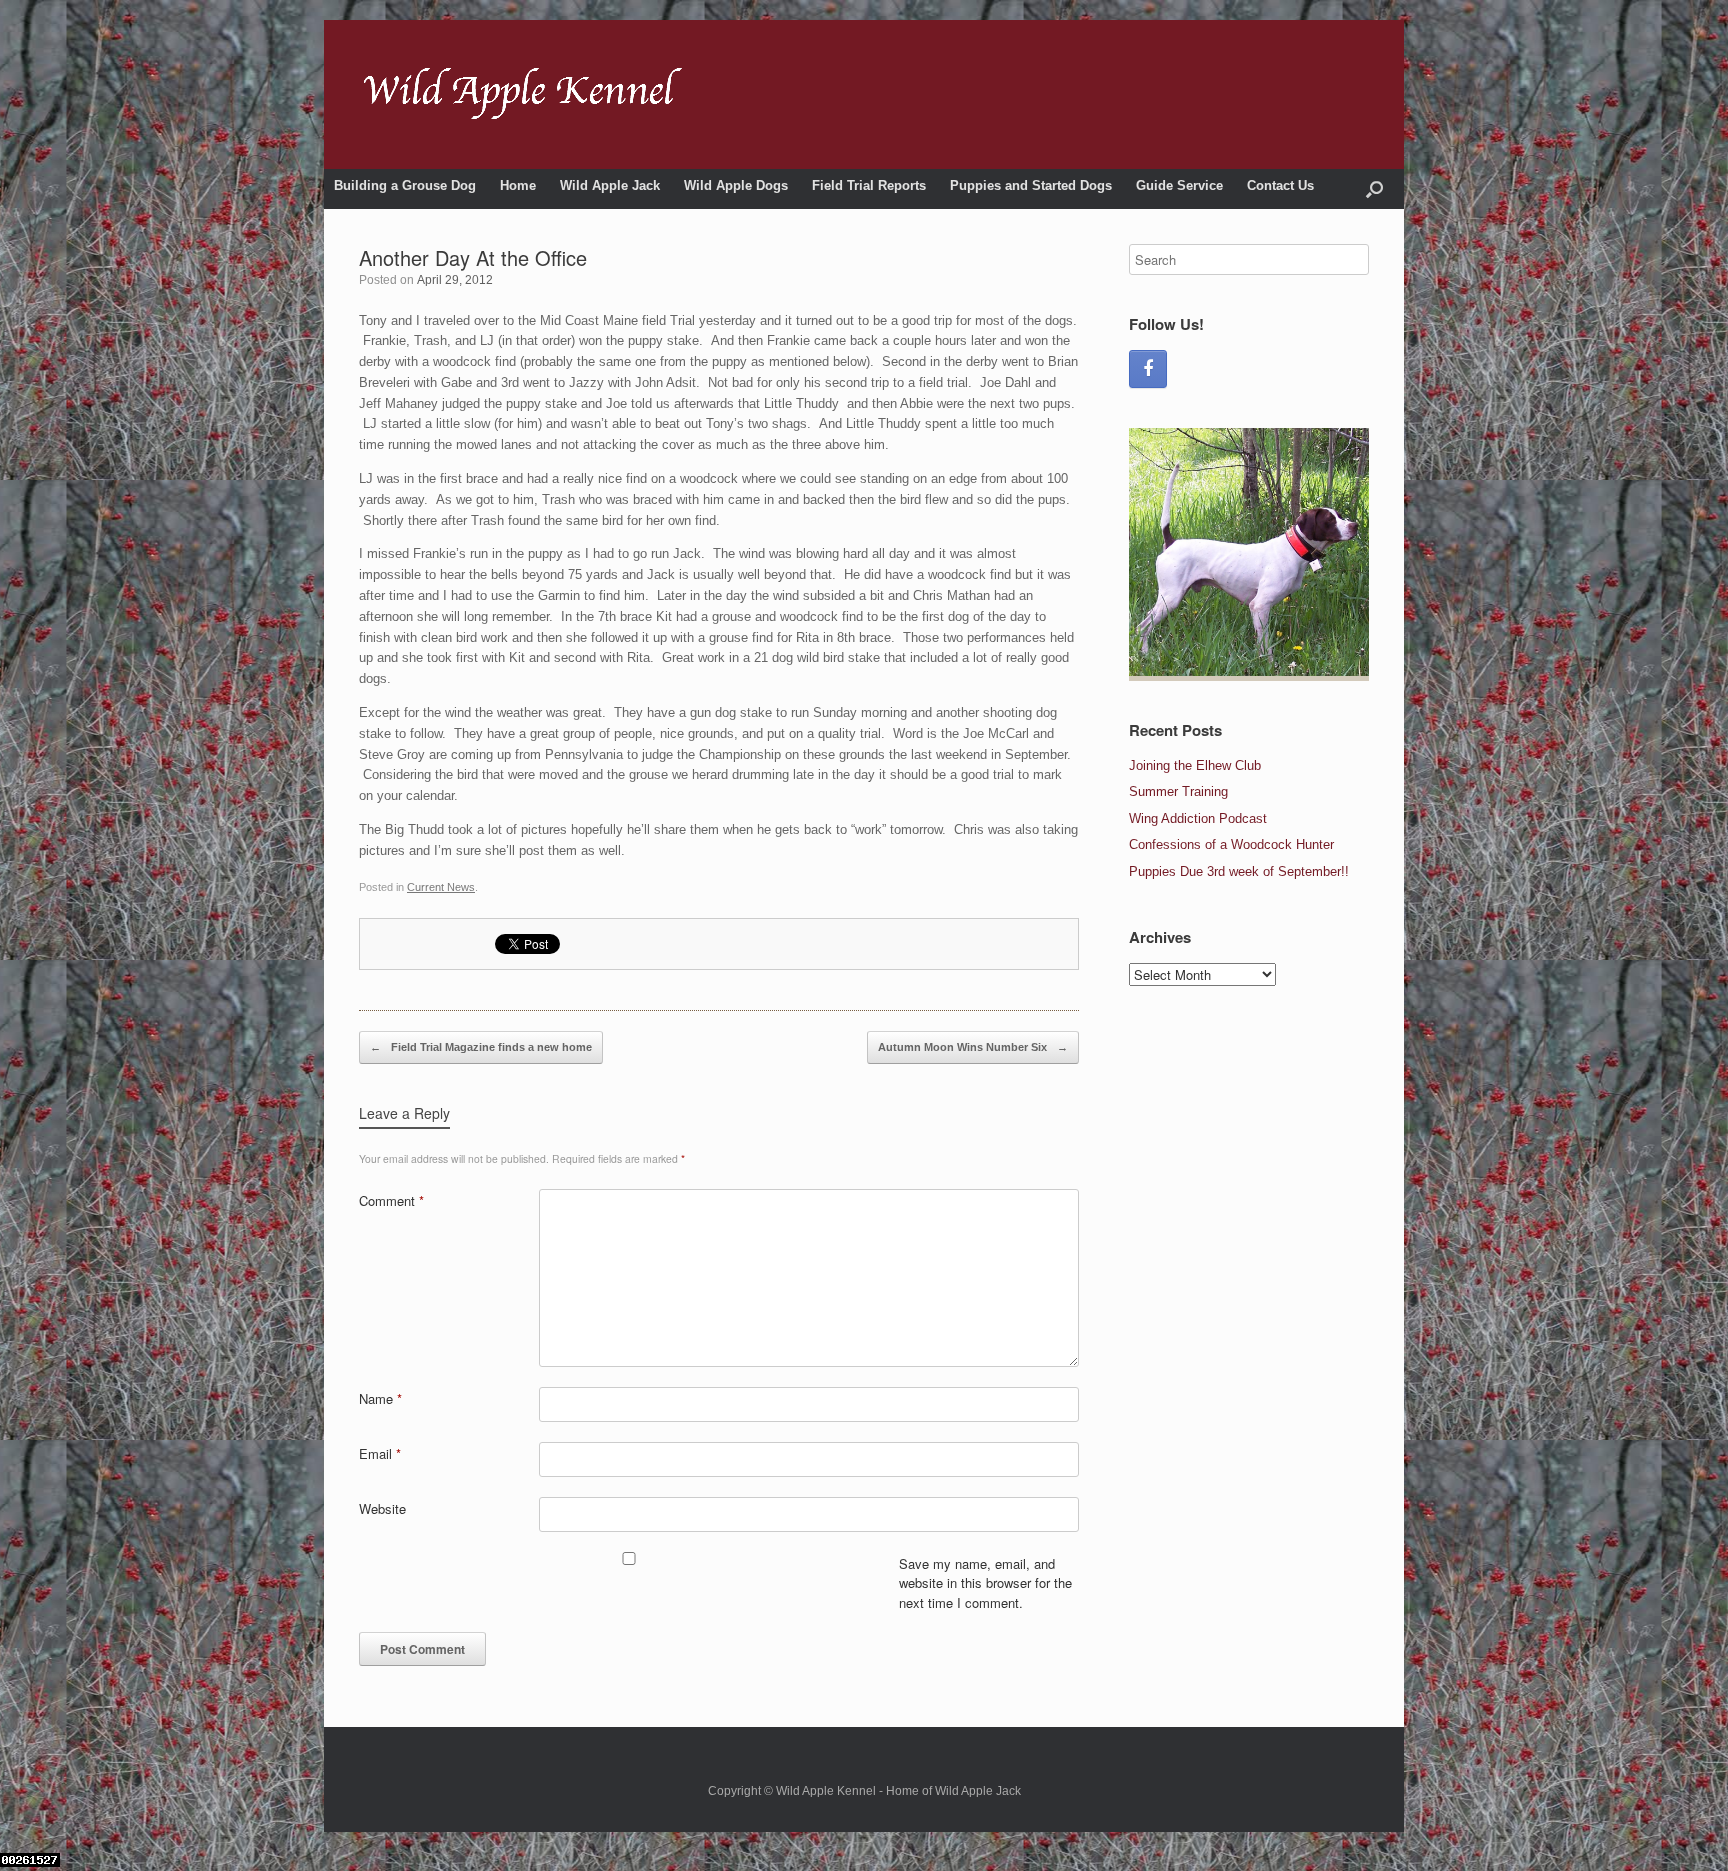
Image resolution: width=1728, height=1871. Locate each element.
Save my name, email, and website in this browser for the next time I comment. (985, 1583)
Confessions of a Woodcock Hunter (1231, 844)
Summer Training (1178, 791)
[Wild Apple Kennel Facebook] (1148, 369)
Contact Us (1280, 185)
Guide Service (1179, 185)
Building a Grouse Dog (405, 185)
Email (380, 1453)
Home (518, 185)
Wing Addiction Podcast (1198, 818)
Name (380, 1398)
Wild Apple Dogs (736, 185)
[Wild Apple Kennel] (523, 94)
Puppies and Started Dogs (1031, 185)
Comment (391, 1200)
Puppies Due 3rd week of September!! (1239, 871)
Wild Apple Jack (610, 185)
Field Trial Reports (869, 185)
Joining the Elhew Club (1195, 765)
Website (382, 1508)
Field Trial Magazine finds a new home (481, 1047)
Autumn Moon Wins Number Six (973, 1047)
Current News (441, 887)
